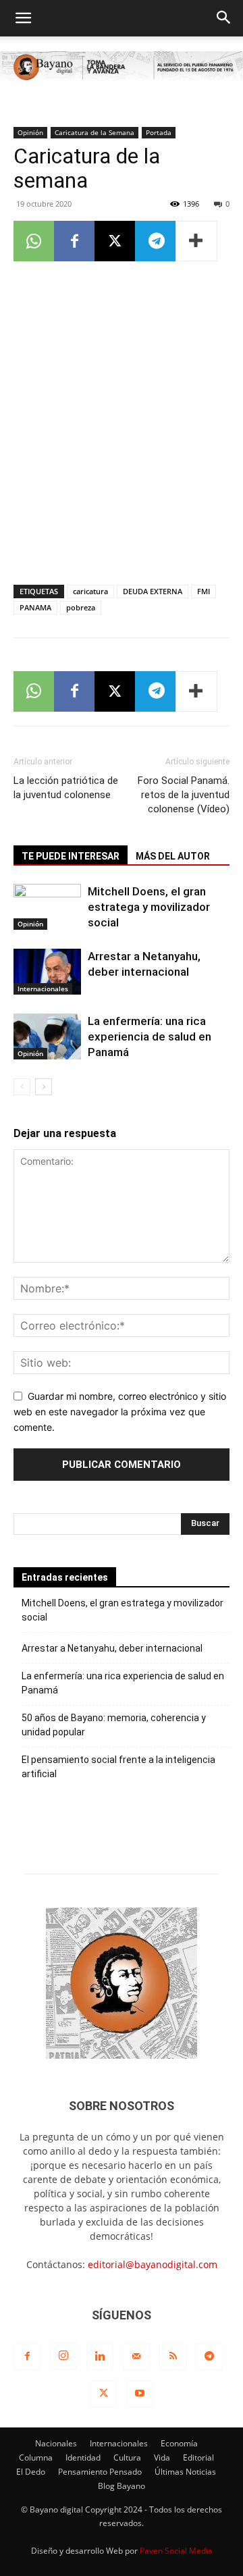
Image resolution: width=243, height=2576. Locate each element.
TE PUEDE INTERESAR (71, 856)
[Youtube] (140, 2394)
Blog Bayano (122, 2486)
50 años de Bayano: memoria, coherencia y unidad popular (114, 1725)
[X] (115, 241)
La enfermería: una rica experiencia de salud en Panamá (150, 1036)
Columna (36, 2457)
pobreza (81, 607)
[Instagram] (63, 2356)
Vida (162, 2457)
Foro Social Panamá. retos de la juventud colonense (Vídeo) (184, 795)
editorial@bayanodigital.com (153, 2264)
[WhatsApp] (34, 241)
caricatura (90, 591)
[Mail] (136, 2357)
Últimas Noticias (185, 2472)
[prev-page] (22, 1087)
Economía (179, 2443)
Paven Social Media (176, 2551)
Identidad (83, 2457)
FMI (204, 591)
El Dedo (31, 2472)
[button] (23, 18)
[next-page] (44, 1087)
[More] (196, 241)
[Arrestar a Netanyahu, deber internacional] (47, 972)
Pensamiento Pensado (100, 2472)
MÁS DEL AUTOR (173, 856)
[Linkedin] (100, 2357)
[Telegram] (155, 241)
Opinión (30, 132)
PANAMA (35, 607)
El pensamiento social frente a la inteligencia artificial (118, 1767)
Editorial (198, 2457)
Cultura (127, 2457)
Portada (159, 132)
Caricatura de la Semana (94, 132)
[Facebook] (74, 241)
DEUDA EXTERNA (153, 591)
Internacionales (43, 989)
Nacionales (56, 2443)
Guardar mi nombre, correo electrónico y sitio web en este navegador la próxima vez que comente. (120, 1411)
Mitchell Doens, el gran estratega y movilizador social (149, 907)
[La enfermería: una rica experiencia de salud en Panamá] (47, 1037)
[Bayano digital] (122, 68)
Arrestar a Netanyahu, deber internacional (112, 1648)
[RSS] (173, 2357)
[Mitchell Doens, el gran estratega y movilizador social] (47, 907)
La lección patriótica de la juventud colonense (66, 788)
